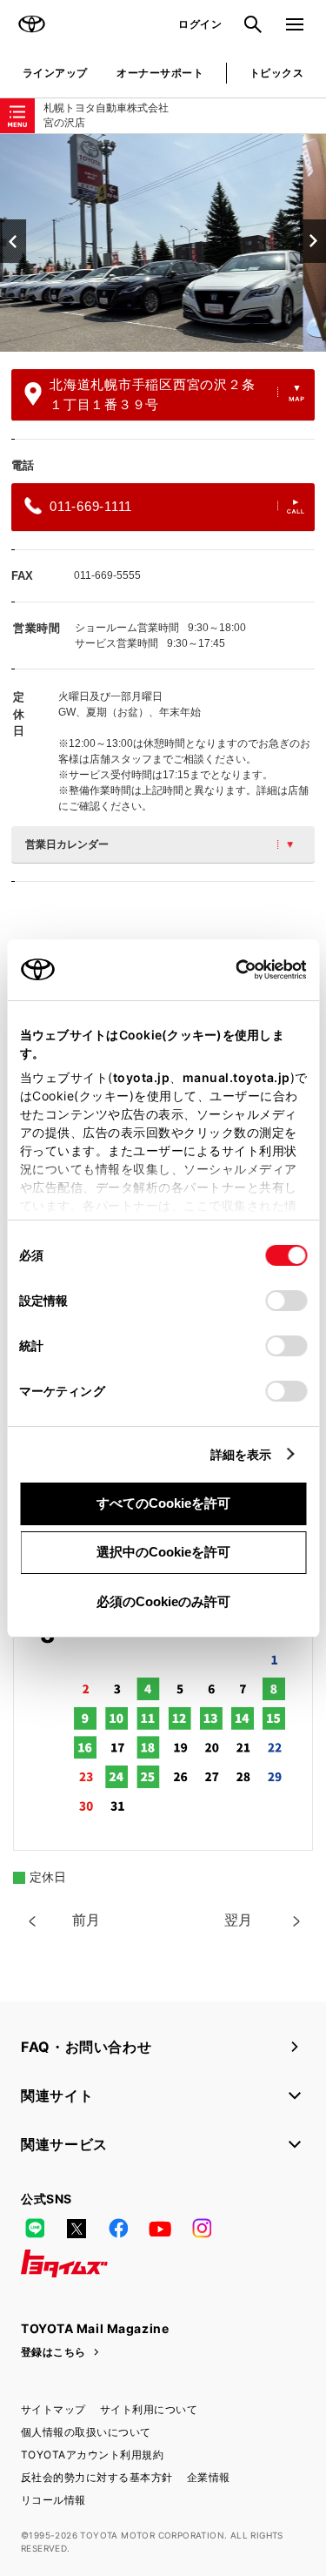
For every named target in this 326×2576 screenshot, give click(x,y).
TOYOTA (31, 24)
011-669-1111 (91, 506)
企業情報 (209, 2477)
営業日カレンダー (67, 844)
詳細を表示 (241, 1454)
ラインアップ (55, 73)
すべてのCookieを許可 (163, 1503)
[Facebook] (118, 2229)
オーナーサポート (160, 73)
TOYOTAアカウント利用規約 (92, 2455)
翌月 (238, 1920)
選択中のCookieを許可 (163, 1552)
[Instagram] (202, 2229)
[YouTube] (160, 2229)
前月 (86, 1920)
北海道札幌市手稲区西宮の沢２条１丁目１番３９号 (152, 394)
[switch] (286, 1301)
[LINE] (35, 2229)
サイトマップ (53, 2409)
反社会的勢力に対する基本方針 (97, 2477)
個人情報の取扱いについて (86, 2432)
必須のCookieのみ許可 (163, 1601)
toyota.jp (141, 1077)
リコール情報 (53, 2500)
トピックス (276, 73)
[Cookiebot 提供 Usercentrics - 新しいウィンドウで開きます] (230, 970)
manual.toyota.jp (236, 1077)
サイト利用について (149, 2409)
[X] (77, 2229)
